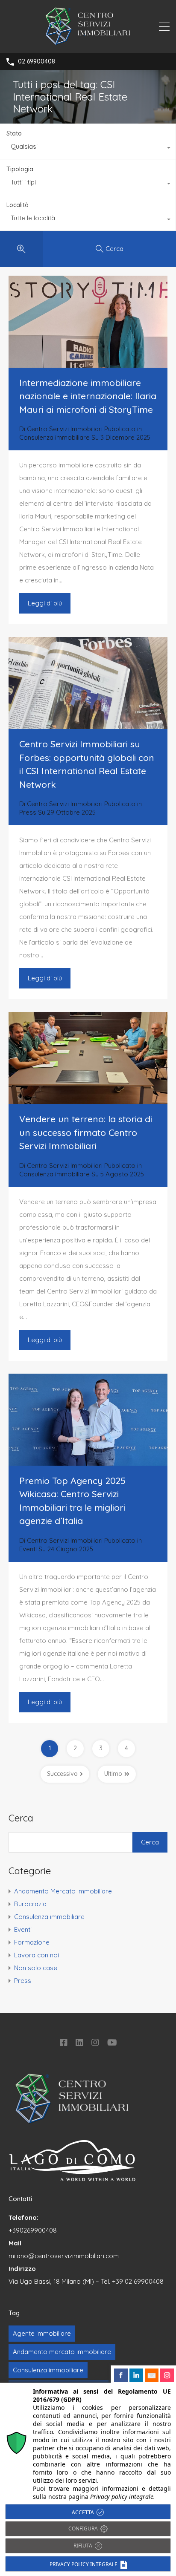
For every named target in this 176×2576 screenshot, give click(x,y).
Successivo (62, 1774)
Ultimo (113, 1774)
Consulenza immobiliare (54, 437)
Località (18, 205)
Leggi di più (45, 603)
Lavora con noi (37, 1955)
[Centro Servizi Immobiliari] (88, 43)
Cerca (21, 1818)
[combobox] (88, 149)
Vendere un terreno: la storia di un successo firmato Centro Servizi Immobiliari (86, 1132)
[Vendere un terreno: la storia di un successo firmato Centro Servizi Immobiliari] (88, 1058)
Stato (14, 133)
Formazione (32, 1942)
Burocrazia (30, 1904)
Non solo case (36, 1968)
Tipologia (20, 169)
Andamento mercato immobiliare (62, 2352)
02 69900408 (37, 62)
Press (28, 812)
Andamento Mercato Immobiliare (63, 1891)
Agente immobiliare (42, 2333)
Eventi (28, 1549)
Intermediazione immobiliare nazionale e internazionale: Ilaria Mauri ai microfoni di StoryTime (88, 396)
